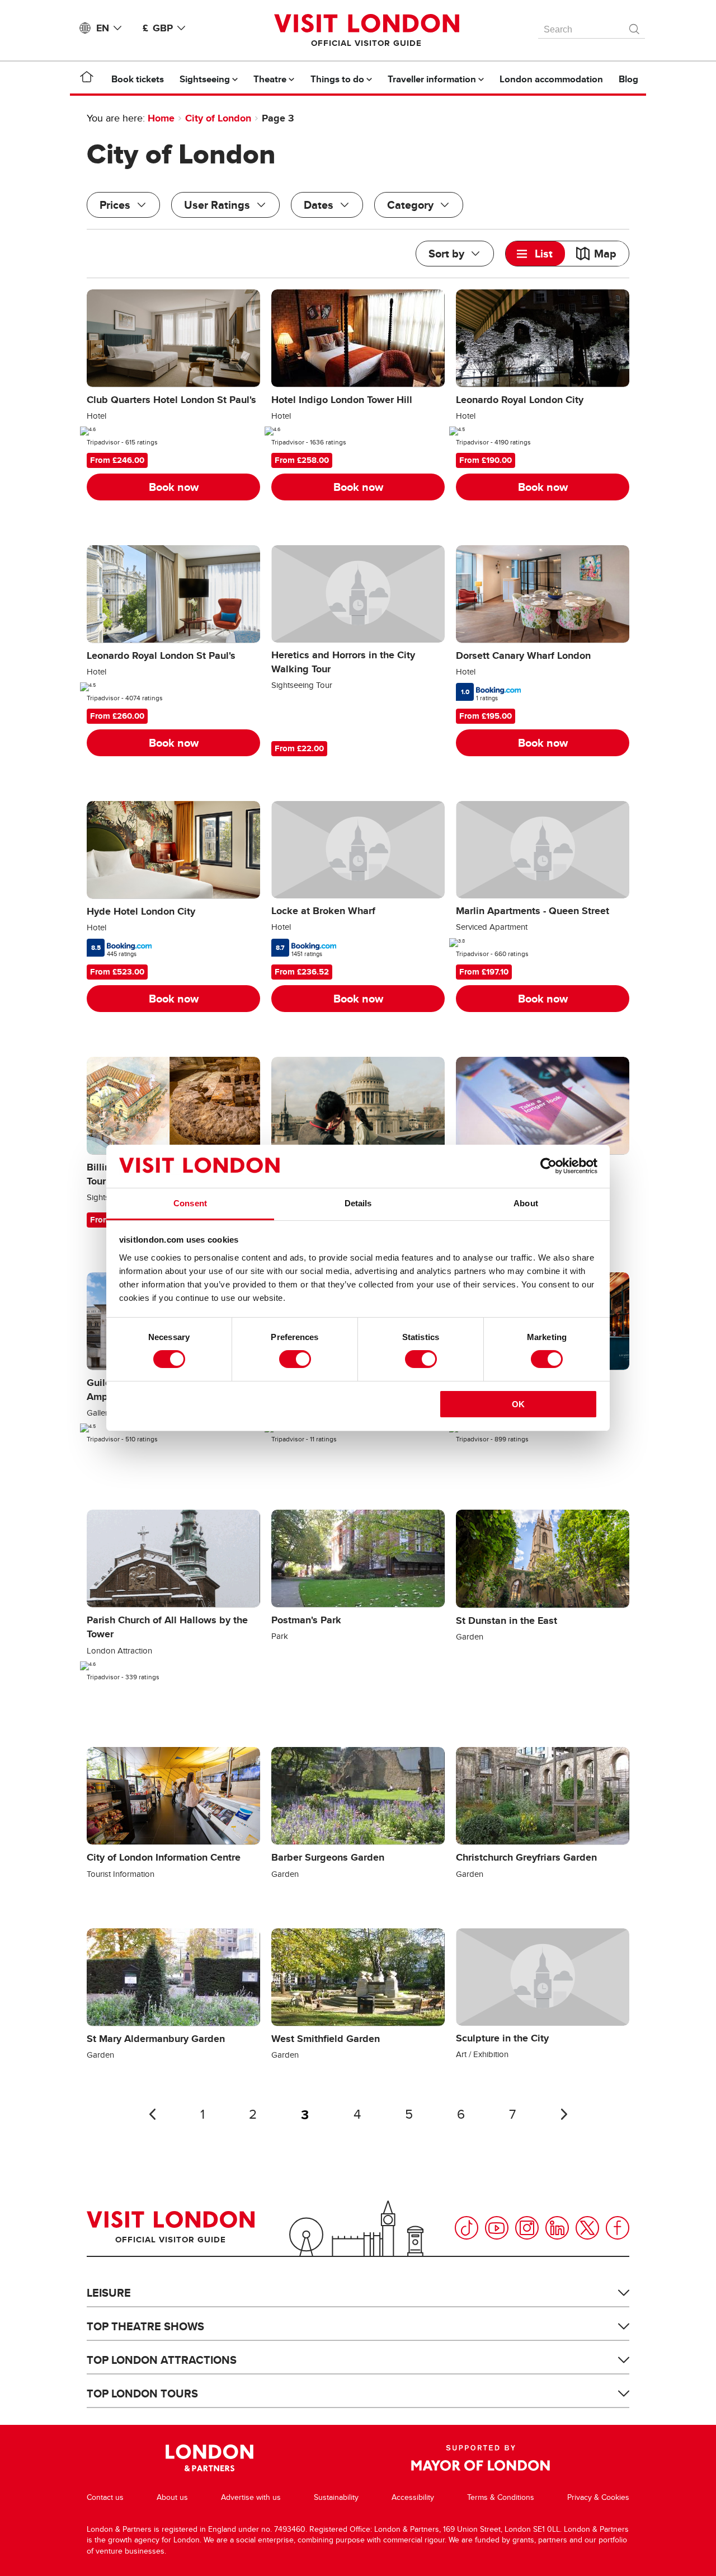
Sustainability (336, 2497)
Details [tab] (358, 1203)
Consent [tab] (190, 1203)
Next (564, 2114)
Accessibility (413, 2497)
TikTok (467, 2228)
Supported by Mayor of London (481, 2458)
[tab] (535, 254)
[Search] (635, 26)
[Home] (87, 79)
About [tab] (526, 1203)
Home (161, 118)
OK (518, 1404)
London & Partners (209, 2458)
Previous (152, 2114)
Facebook (618, 2228)
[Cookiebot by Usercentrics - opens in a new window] (548, 1166)
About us (172, 2497)
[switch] (295, 1359)
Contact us (105, 2497)
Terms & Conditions (501, 2497)
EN (103, 28)
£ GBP (158, 28)
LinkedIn (557, 2228)
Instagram (527, 2228)
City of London (218, 118)
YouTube (497, 2228)
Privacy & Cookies (598, 2497)
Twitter (587, 2228)
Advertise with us (251, 2497)
